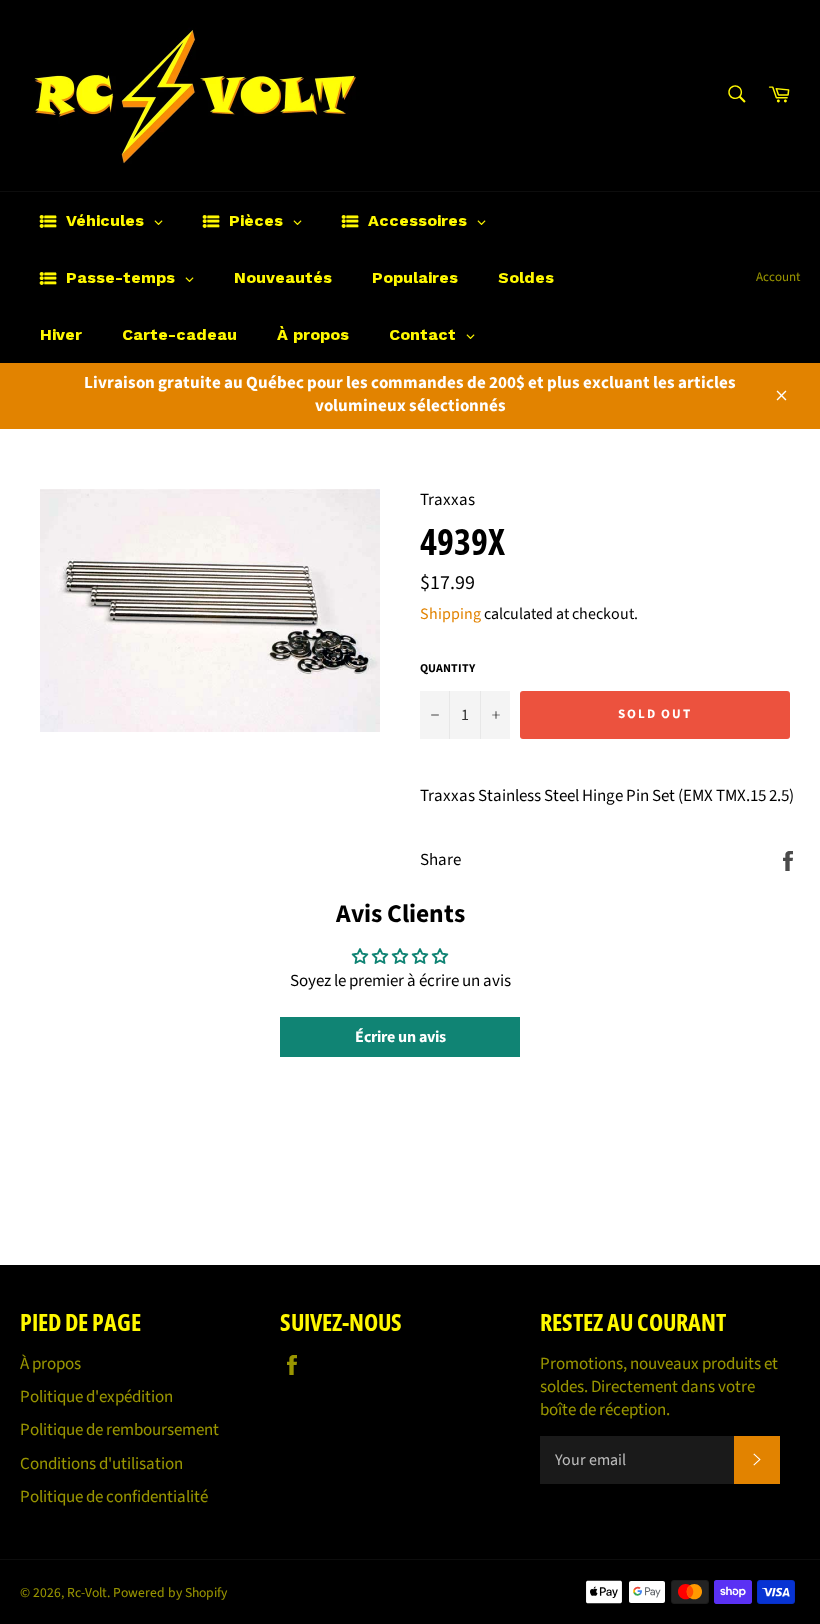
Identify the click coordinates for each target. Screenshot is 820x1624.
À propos (50, 1364)
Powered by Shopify (170, 1592)
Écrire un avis (400, 1037)
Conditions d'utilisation (101, 1464)
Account (778, 277)
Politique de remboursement (119, 1430)
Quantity (447, 669)
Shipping (450, 614)
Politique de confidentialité (114, 1497)
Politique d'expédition (96, 1397)
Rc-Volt (87, 1592)
